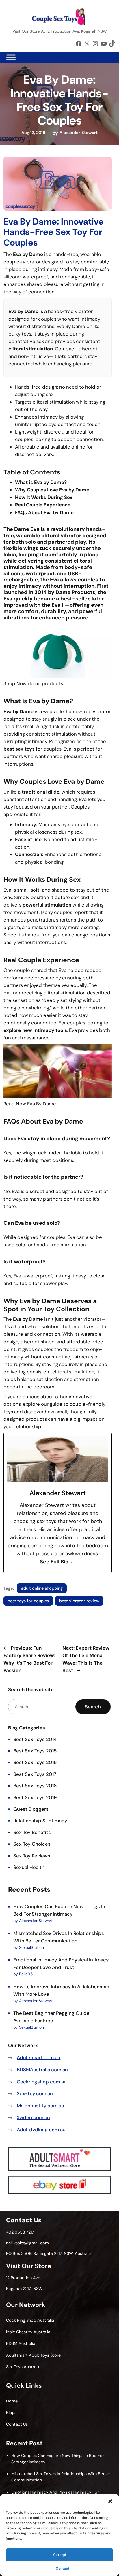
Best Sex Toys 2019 (35, 1797)
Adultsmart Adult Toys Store (33, 2355)
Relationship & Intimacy (40, 1821)
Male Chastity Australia (28, 2332)
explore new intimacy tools (35, 1030)
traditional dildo (41, 792)
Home (12, 2401)
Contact (63, 2569)
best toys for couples (28, 1601)
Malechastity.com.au (40, 2106)
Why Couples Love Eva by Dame (52, 490)
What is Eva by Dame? (41, 482)
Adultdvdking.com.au (41, 2130)
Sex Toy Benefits (32, 1832)
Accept (59, 2555)
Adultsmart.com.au (39, 2057)
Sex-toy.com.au (35, 2093)
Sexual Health (29, 1867)
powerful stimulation (47, 905)
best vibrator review (79, 1601)
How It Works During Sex (44, 497)
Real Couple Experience (43, 505)
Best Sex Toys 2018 (35, 1786)
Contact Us (17, 2424)
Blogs (11, 2413)
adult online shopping (42, 1588)
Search (93, 1707)
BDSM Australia (21, 2343)
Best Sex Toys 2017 (35, 1774)
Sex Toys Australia (23, 2367)
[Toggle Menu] (11, 57)
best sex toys (19, 749)
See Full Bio (54, 1562)
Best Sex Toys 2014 (35, 1739)
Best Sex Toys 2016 (35, 1762)
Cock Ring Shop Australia (30, 2320)
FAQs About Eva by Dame (44, 512)
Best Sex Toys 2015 (35, 1751)
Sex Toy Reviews (32, 1856)
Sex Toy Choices (32, 1844)
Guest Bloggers (31, 1809)
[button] (110, 2501)
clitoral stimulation (31, 349)
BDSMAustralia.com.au (42, 2070)
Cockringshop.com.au (42, 2082)
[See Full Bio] (72, 1562)
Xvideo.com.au (33, 2117)
